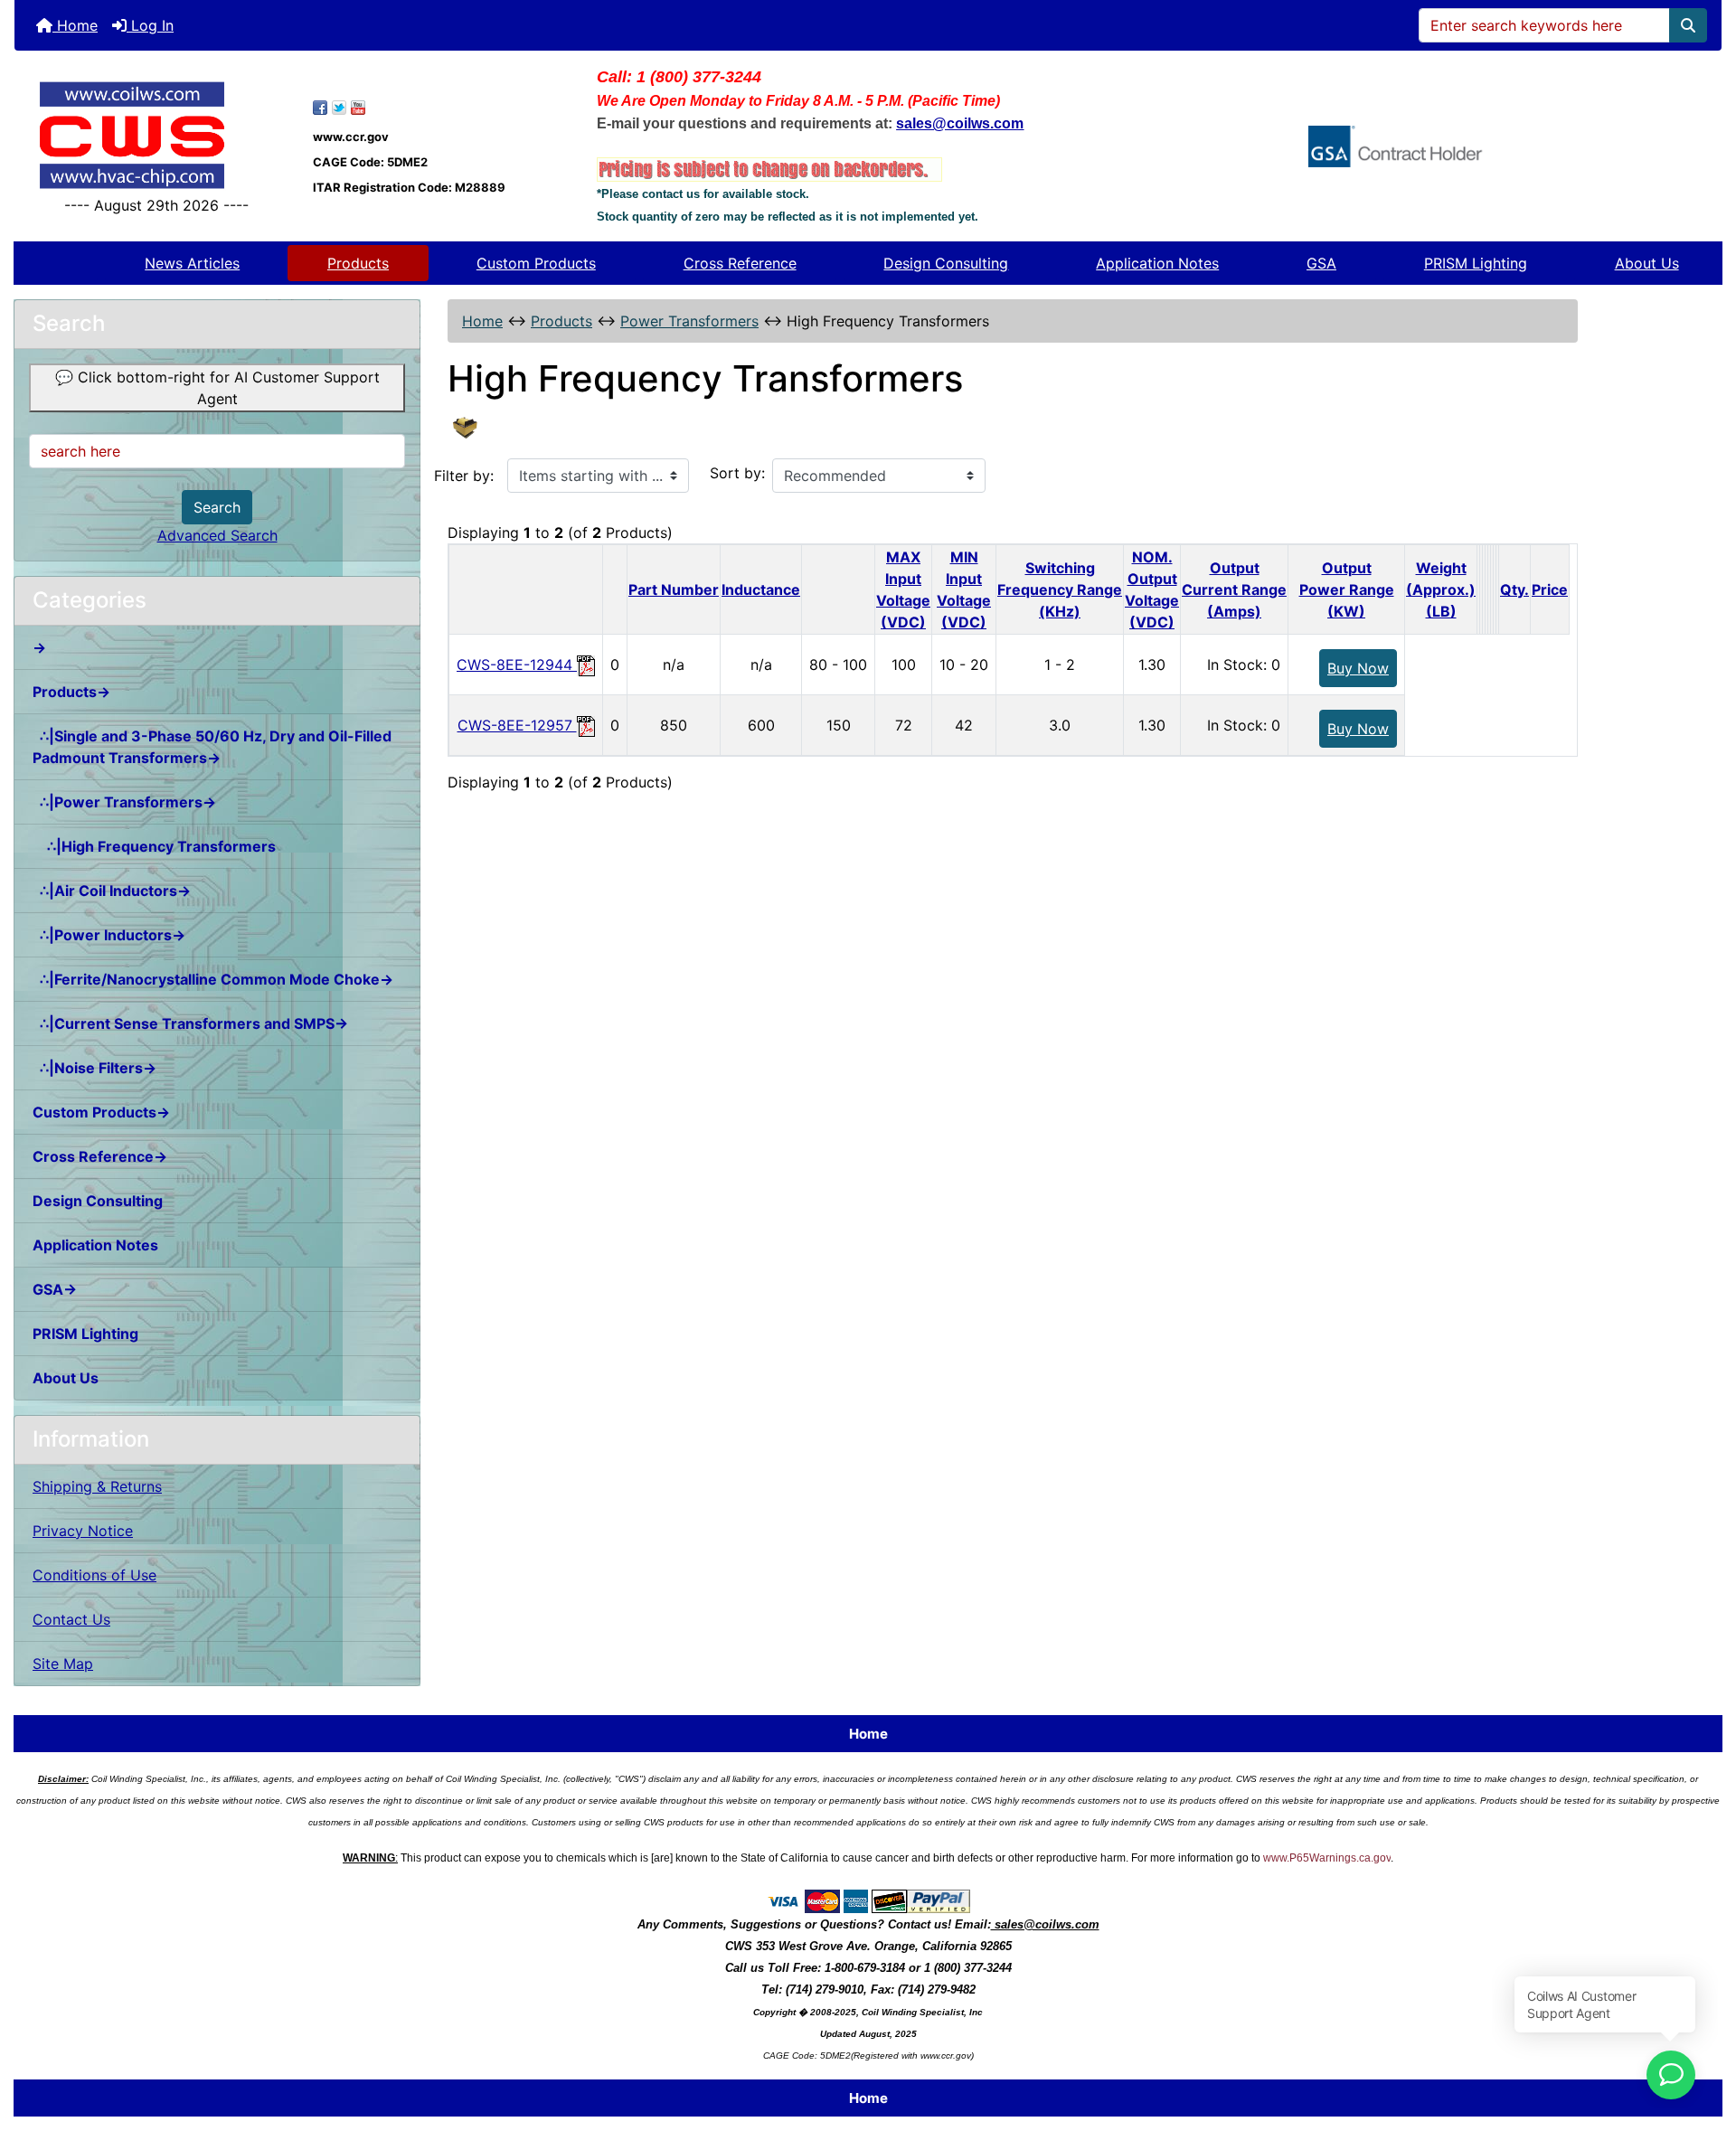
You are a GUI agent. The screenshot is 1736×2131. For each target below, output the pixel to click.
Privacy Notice (83, 1531)
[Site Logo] (157, 135)
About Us (1647, 263)
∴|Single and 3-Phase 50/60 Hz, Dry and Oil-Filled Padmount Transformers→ (212, 747)
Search (217, 507)
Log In (150, 25)
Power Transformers (689, 321)
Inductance (761, 589)
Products (358, 263)
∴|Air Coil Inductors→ (112, 891)
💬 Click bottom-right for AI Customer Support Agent (217, 388)
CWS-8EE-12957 (517, 725)
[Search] (1688, 25)
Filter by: (464, 476)
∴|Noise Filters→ (94, 1068)
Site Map (63, 1664)
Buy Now (1358, 668)
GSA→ (55, 1289)
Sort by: (737, 473)
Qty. (1514, 589)
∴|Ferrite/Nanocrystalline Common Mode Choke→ (213, 979)
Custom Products (536, 263)
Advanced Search (217, 535)
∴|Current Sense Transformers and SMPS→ (190, 1023)
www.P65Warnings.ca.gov (1327, 1858)
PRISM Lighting (1476, 263)
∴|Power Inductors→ (109, 935)
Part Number (674, 589)
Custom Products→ (101, 1112)
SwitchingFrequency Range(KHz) (1060, 589)
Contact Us (71, 1619)
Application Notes (1157, 263)
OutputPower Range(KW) (1347, 589)
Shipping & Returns (97, 1486)
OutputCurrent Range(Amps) (1234, 589)
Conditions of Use (94, 1575)
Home (75, 25)
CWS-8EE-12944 (517, 665)
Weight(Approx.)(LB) (1441, 589)
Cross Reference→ (100, 1156)
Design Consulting (946, 263)
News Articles (192, 263)
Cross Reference (740, 263)
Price (1550, 589)
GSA (1321, 263)
